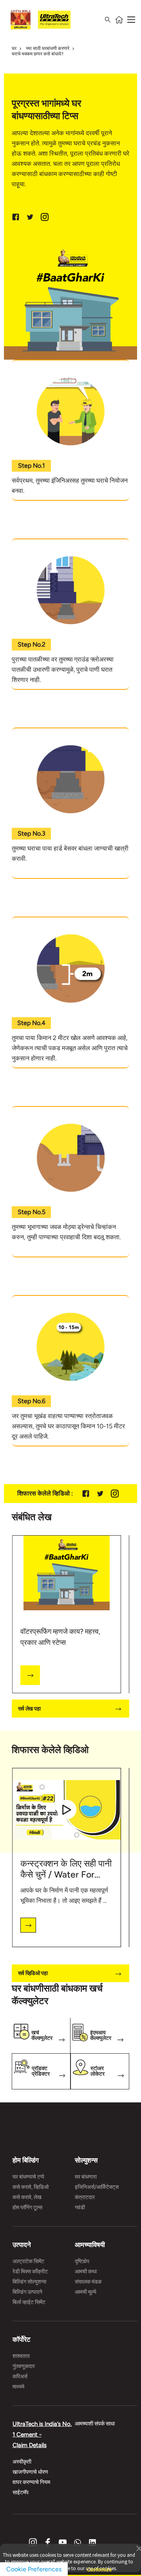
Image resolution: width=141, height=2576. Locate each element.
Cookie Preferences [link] (34, 2569)
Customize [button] (99, 2566)
